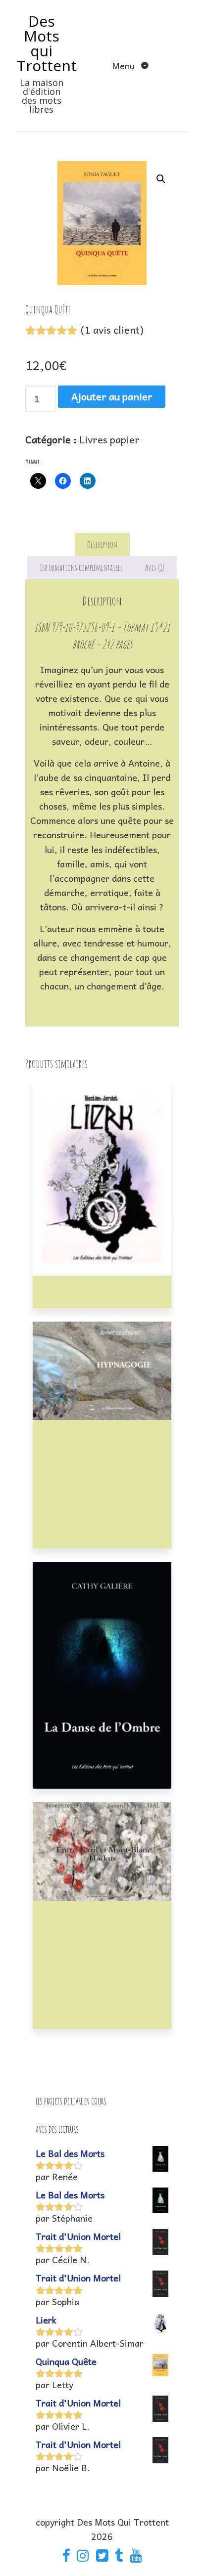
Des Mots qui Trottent (47, 43)
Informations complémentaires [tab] (81, 567)
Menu (125, 65)
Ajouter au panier (112, 396)
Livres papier (109, 439)
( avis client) (112, 330)
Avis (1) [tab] (155, 567)
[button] (161, 179)
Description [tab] (102, 544)
